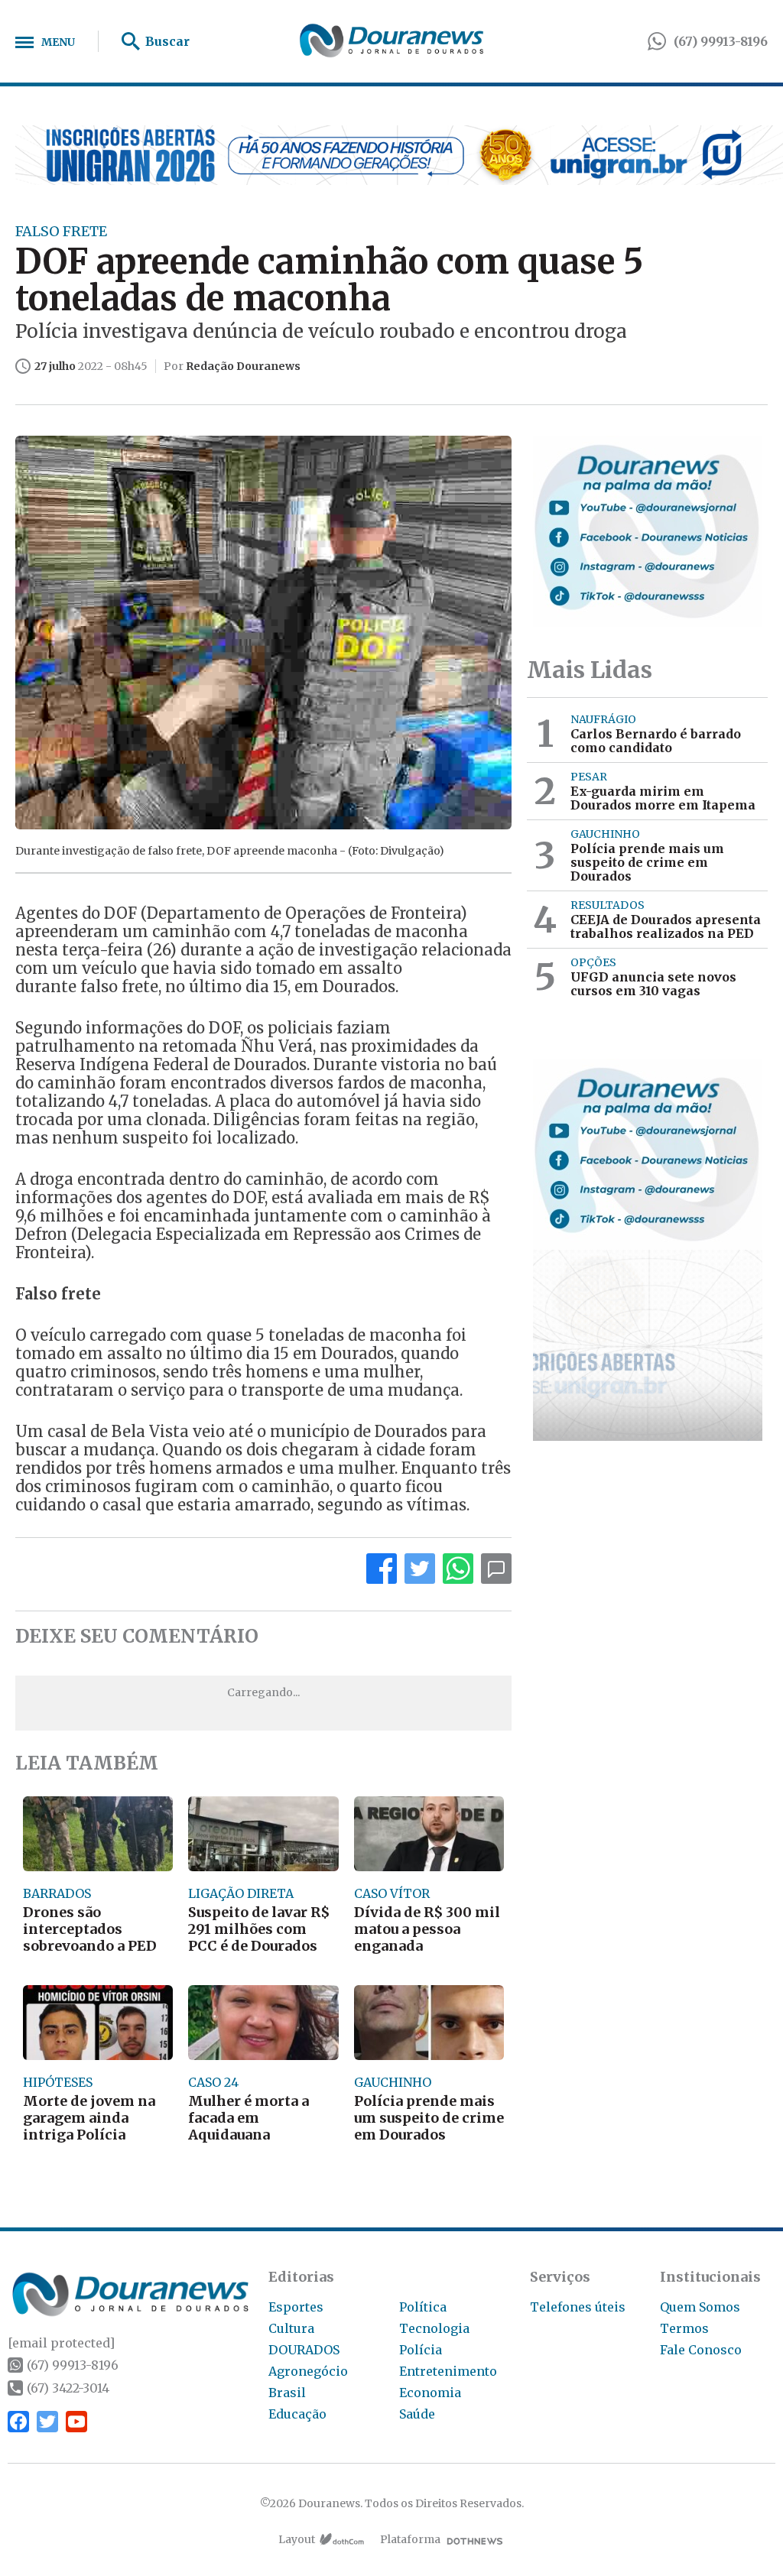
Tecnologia (434, 2328)
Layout (297, 2539)
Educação (297, 2414)
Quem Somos (700, 2307)
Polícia (421, 2350)
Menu (58, 42)
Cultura (291, 2328)
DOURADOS (304, 2350)
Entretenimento (448, 2371)
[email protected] (61, 2343)
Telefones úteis (578, 2307)
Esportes (296, 2307)
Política (423, 2307)
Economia (430, 2393)
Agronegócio (308, 2371)
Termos (684, 2328)
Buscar (167, 41)
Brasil (287, 2393)
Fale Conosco (701, 2350)
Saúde (417, 2414)
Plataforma (410, 2539)
